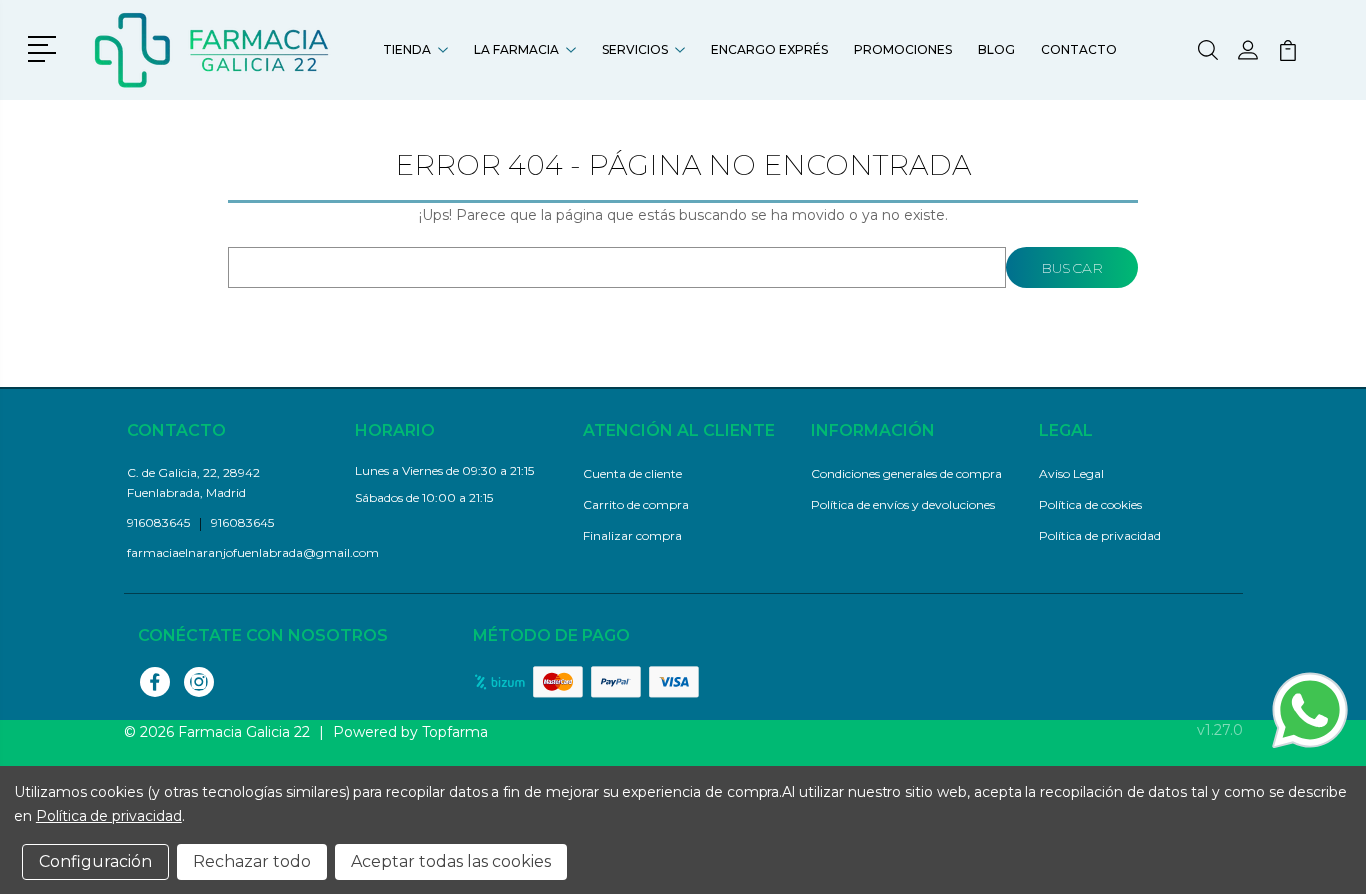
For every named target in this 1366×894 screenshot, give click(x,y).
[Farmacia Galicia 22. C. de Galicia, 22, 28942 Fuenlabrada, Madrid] (213, 50)
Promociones (903, 49)
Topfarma (455, 732)
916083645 (242, 522)
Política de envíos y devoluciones (903, 504)
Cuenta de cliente (632, 473)
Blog (996, 49)
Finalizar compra (632, 535)
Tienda (407, 49)
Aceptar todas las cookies (451, 861)
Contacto (1079, 49)
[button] (45, 47)
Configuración (95, 861)
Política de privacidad (1100, 535)
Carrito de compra (636, 504)
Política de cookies (1090, 504)
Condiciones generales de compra (906, 473)
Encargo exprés (769, 49)
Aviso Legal (1071, 473)
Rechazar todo (252, 861)
